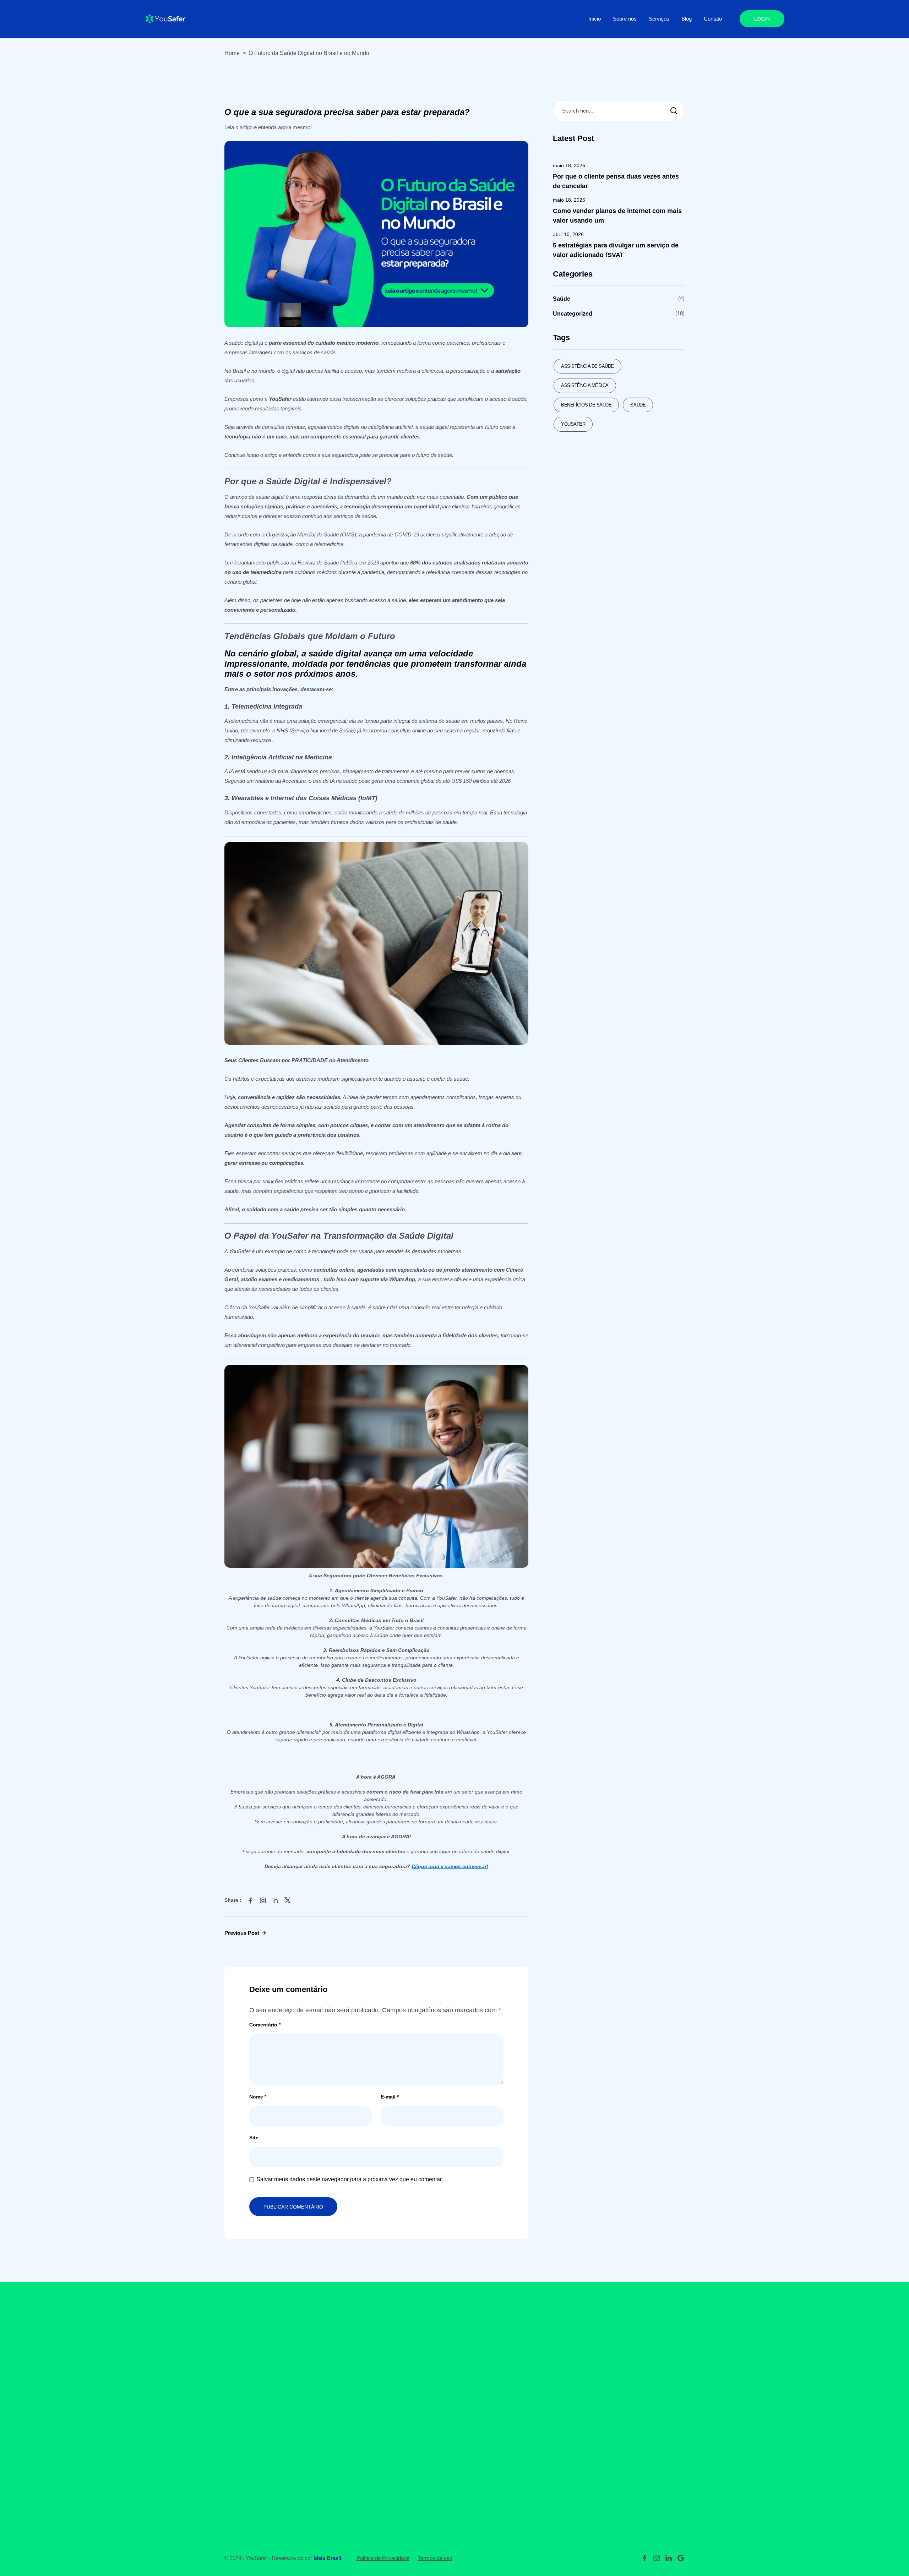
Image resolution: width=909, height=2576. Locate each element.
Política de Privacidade (383, 2558)
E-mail (390, 2097)
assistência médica (585, 385)
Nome (258, 2097)
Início (595, 19)
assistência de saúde (587, 366)
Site (254, 2138)
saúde (638, 405)
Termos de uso (435, 2558)
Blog (687, 19)
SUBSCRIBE (653, 2367)
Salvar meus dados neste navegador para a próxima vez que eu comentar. (350, 2179)
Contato (713, 19)
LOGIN (762, 19)
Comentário (265, 2025)
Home (232, 53)
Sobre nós (625, 19)
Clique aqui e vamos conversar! (450, 1866)
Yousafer (573, 424)
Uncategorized (573, 314)
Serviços (659, 19)
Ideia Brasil (327, 2558)
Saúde (562, 299)
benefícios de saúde (586, 405)
